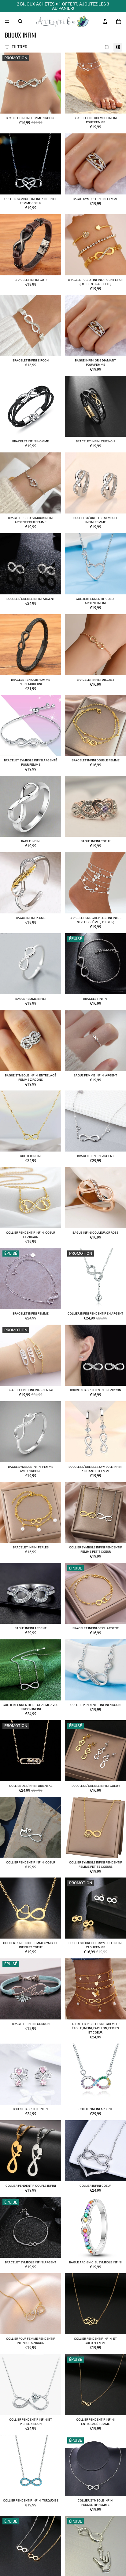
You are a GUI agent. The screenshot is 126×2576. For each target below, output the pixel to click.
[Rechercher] (20, 21)
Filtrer (20, 47)
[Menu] (7, 21)
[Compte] (105, 21)
